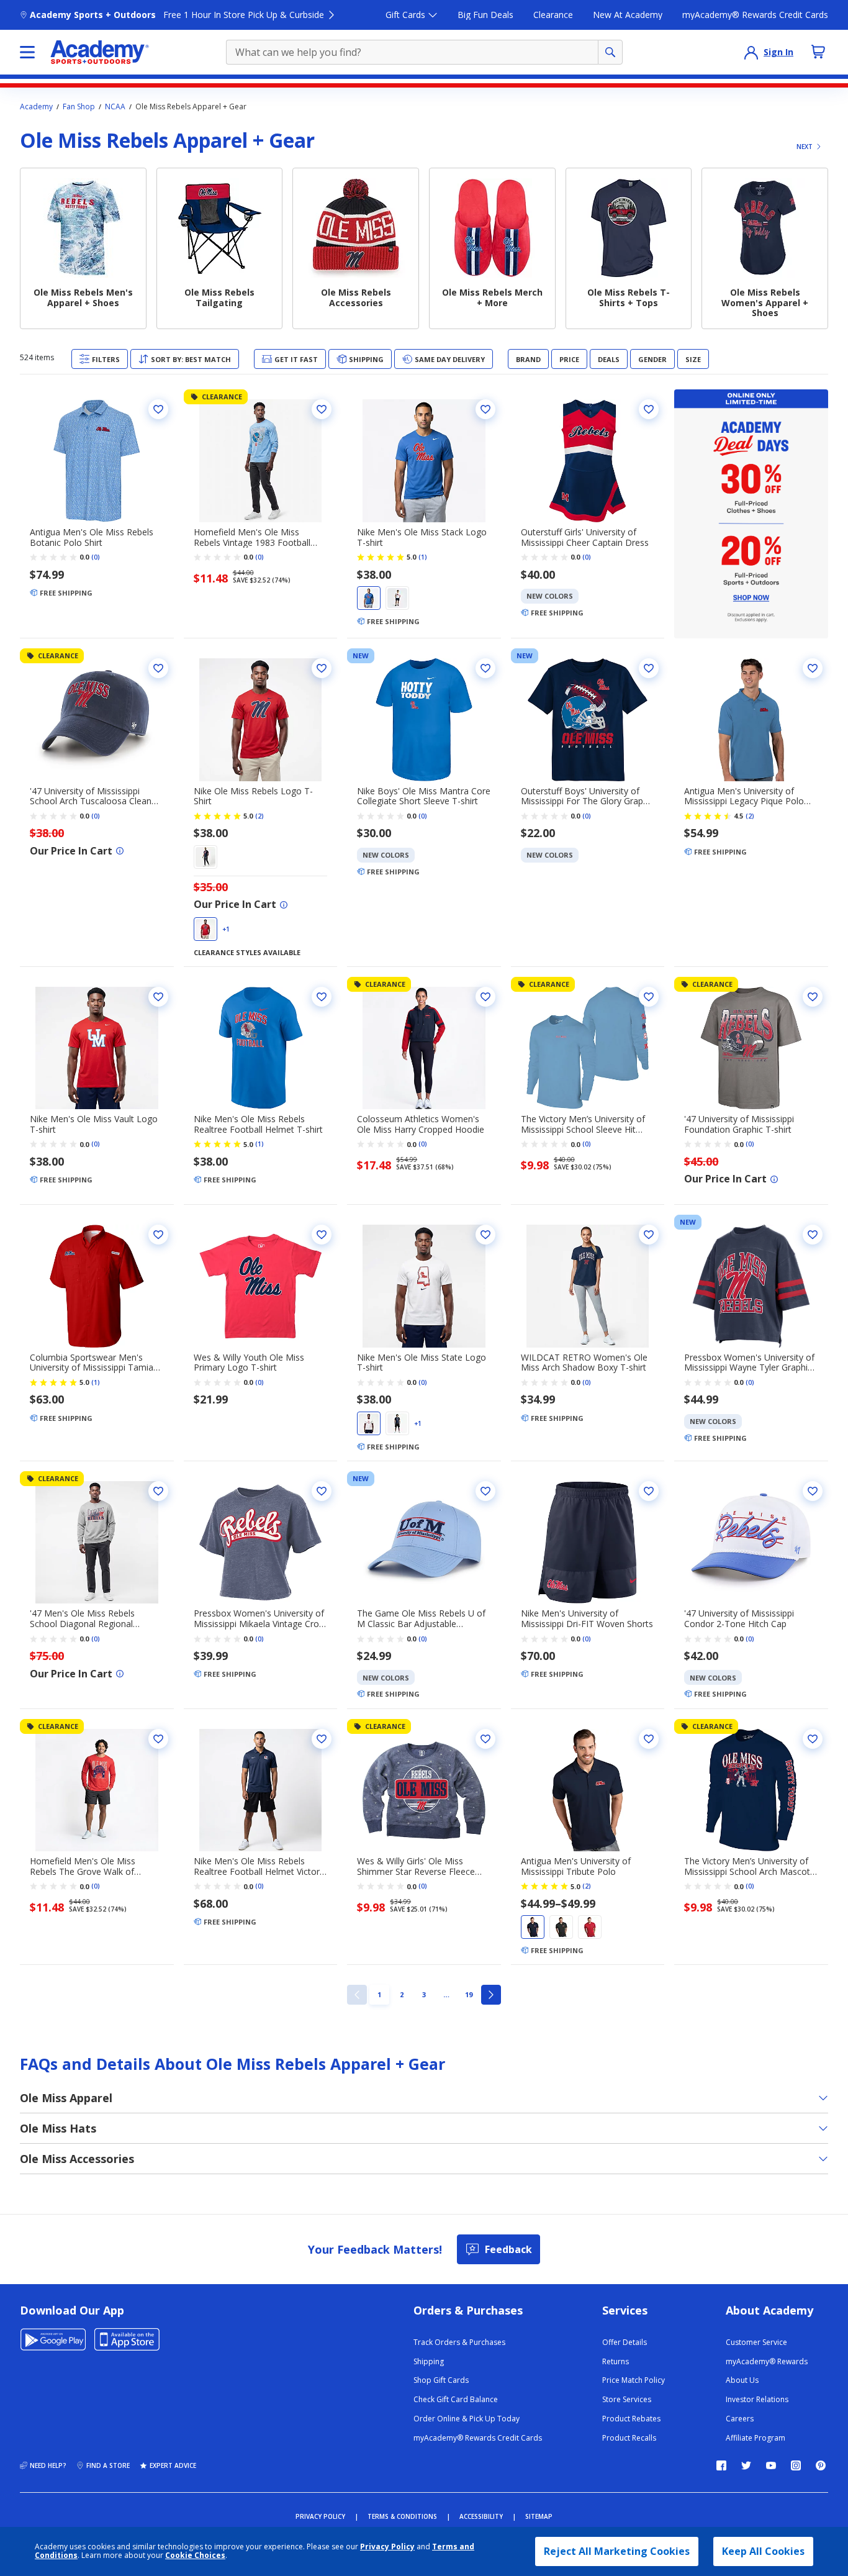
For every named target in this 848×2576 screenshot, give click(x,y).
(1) (423, 557)
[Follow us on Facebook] (721, 2465)
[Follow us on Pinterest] (821, 2465)
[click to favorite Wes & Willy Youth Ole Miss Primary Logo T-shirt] (322, 1235)
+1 (226, 929)
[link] (357, 1995)
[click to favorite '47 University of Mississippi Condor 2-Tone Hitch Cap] (813, 1491)
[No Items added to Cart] (818, 52)
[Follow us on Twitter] (746, 2465)
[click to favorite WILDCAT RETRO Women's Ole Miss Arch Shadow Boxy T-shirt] (649, 1235)
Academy (36, 107)
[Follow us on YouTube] (771, 2465)
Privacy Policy (387, 2547)
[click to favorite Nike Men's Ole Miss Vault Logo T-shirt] (158, 997)
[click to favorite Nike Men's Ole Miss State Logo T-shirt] (485, 1235)
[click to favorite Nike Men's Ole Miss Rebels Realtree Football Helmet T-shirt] (322, 997)
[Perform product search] (610, 52)
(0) (96, 557)
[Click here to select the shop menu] (27, 52)
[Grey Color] (561, 1927)
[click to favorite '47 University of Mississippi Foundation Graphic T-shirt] (813, 997)
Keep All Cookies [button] (763, 2551)
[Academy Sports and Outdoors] (100, 52)
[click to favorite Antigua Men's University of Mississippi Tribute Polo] (649, 1739)
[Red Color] (205, 929)
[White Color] (397, 598)
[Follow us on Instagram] (796, 2465)
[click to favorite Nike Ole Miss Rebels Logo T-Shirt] (322, 668)
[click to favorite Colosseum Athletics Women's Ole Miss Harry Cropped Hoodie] (485, 997)
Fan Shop (79, 107)
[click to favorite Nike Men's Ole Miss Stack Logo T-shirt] (485, 409)
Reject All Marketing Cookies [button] (617, 2551)
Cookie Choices (195, 2556)
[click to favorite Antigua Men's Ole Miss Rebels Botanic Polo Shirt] (158, 409)
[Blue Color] (369, 598)
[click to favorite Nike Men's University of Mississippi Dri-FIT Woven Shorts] (649, 1491)
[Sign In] (751, 52)
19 (471, 1994)
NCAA (115, 107)
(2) (259, 816)
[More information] (120, 851)
